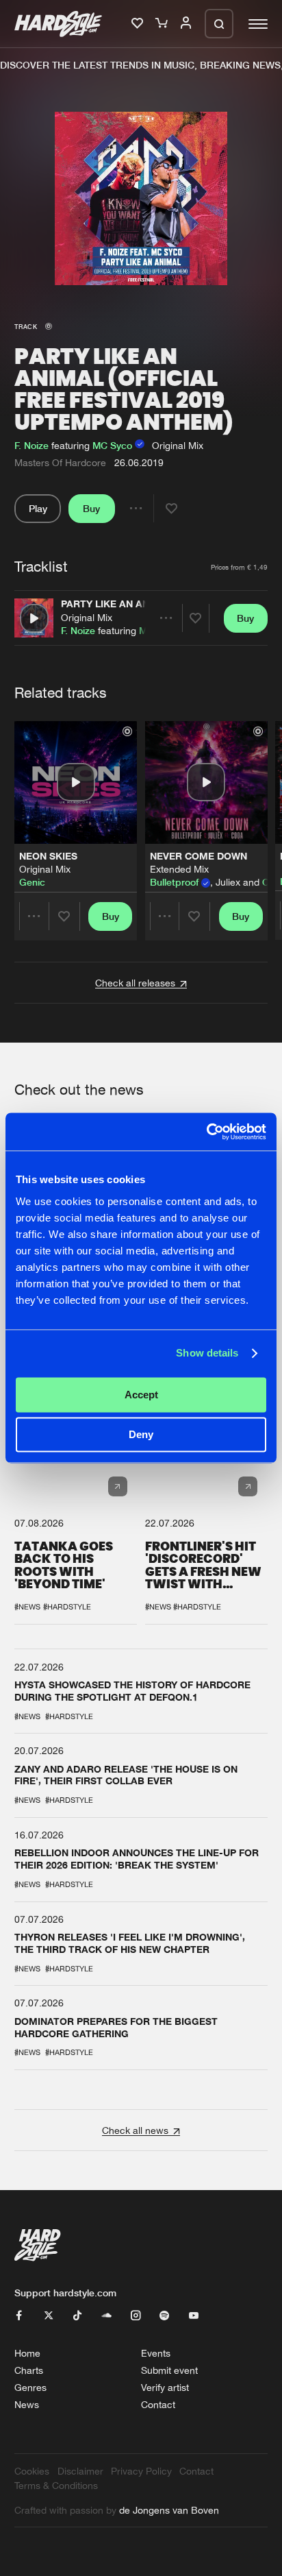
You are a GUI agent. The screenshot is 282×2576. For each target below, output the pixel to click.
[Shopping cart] (163, 24)
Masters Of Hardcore (60, 462)
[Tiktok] (77, 2316)
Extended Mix (179, 869)
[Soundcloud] (107, 2316)
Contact (158, 2404)
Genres (30, 2387)
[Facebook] (19, 2316)
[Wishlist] (139, 24)
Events (156, 2353)
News (27, 2404)
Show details (207, 1353)
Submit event (169, 2370)
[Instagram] (136, 2316)
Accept (141, 1395)
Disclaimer (80, 2471)
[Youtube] (194, 2316)
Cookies (32, 2471)
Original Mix (87, 617)
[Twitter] (49, 2316)
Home (27, 2353)
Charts (29, 2370)
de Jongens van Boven (169, 2510)
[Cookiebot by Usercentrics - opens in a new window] (206, 1131)
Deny (141, 1435)
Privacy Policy (141, 2471)
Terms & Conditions (56, 2485)
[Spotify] (164, 2316)
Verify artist (165, 2387)
